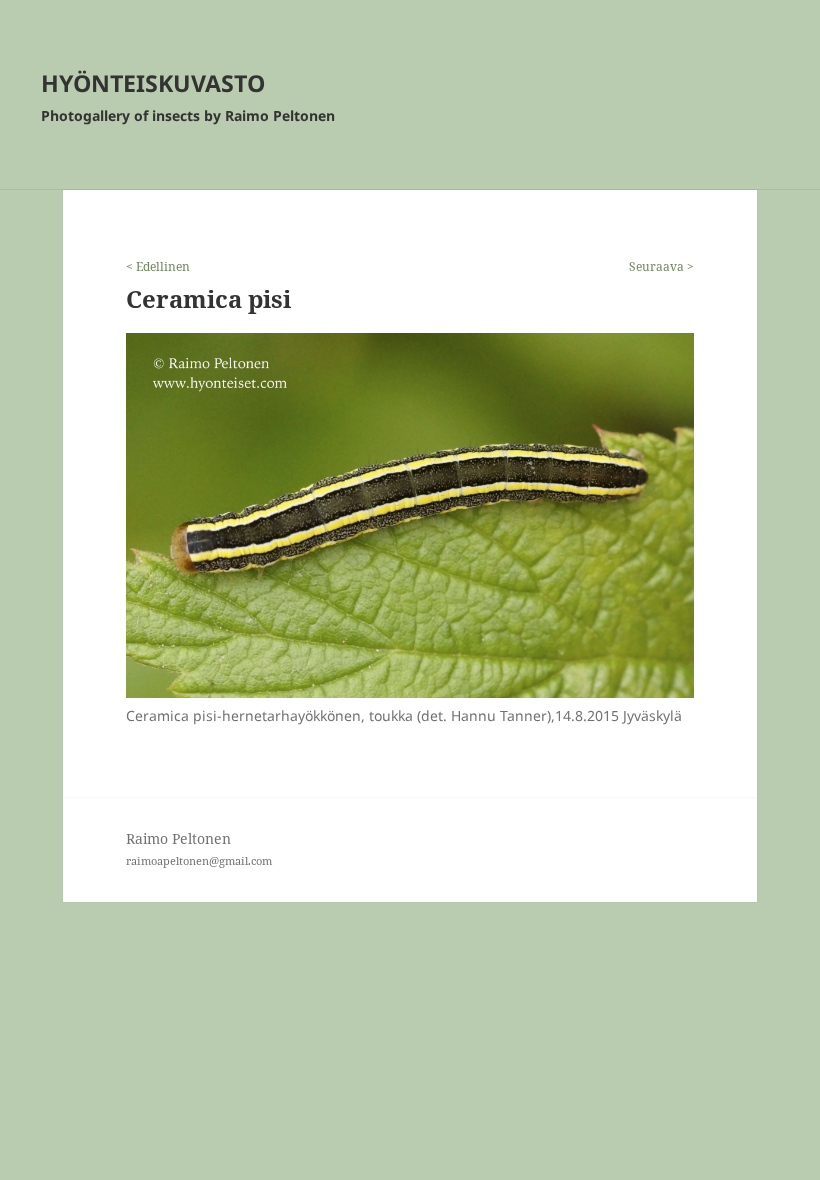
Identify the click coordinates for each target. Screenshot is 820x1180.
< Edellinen (158, 266)
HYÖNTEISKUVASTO (153, 83)
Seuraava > (661, 266)
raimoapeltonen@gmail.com (199, 860)
